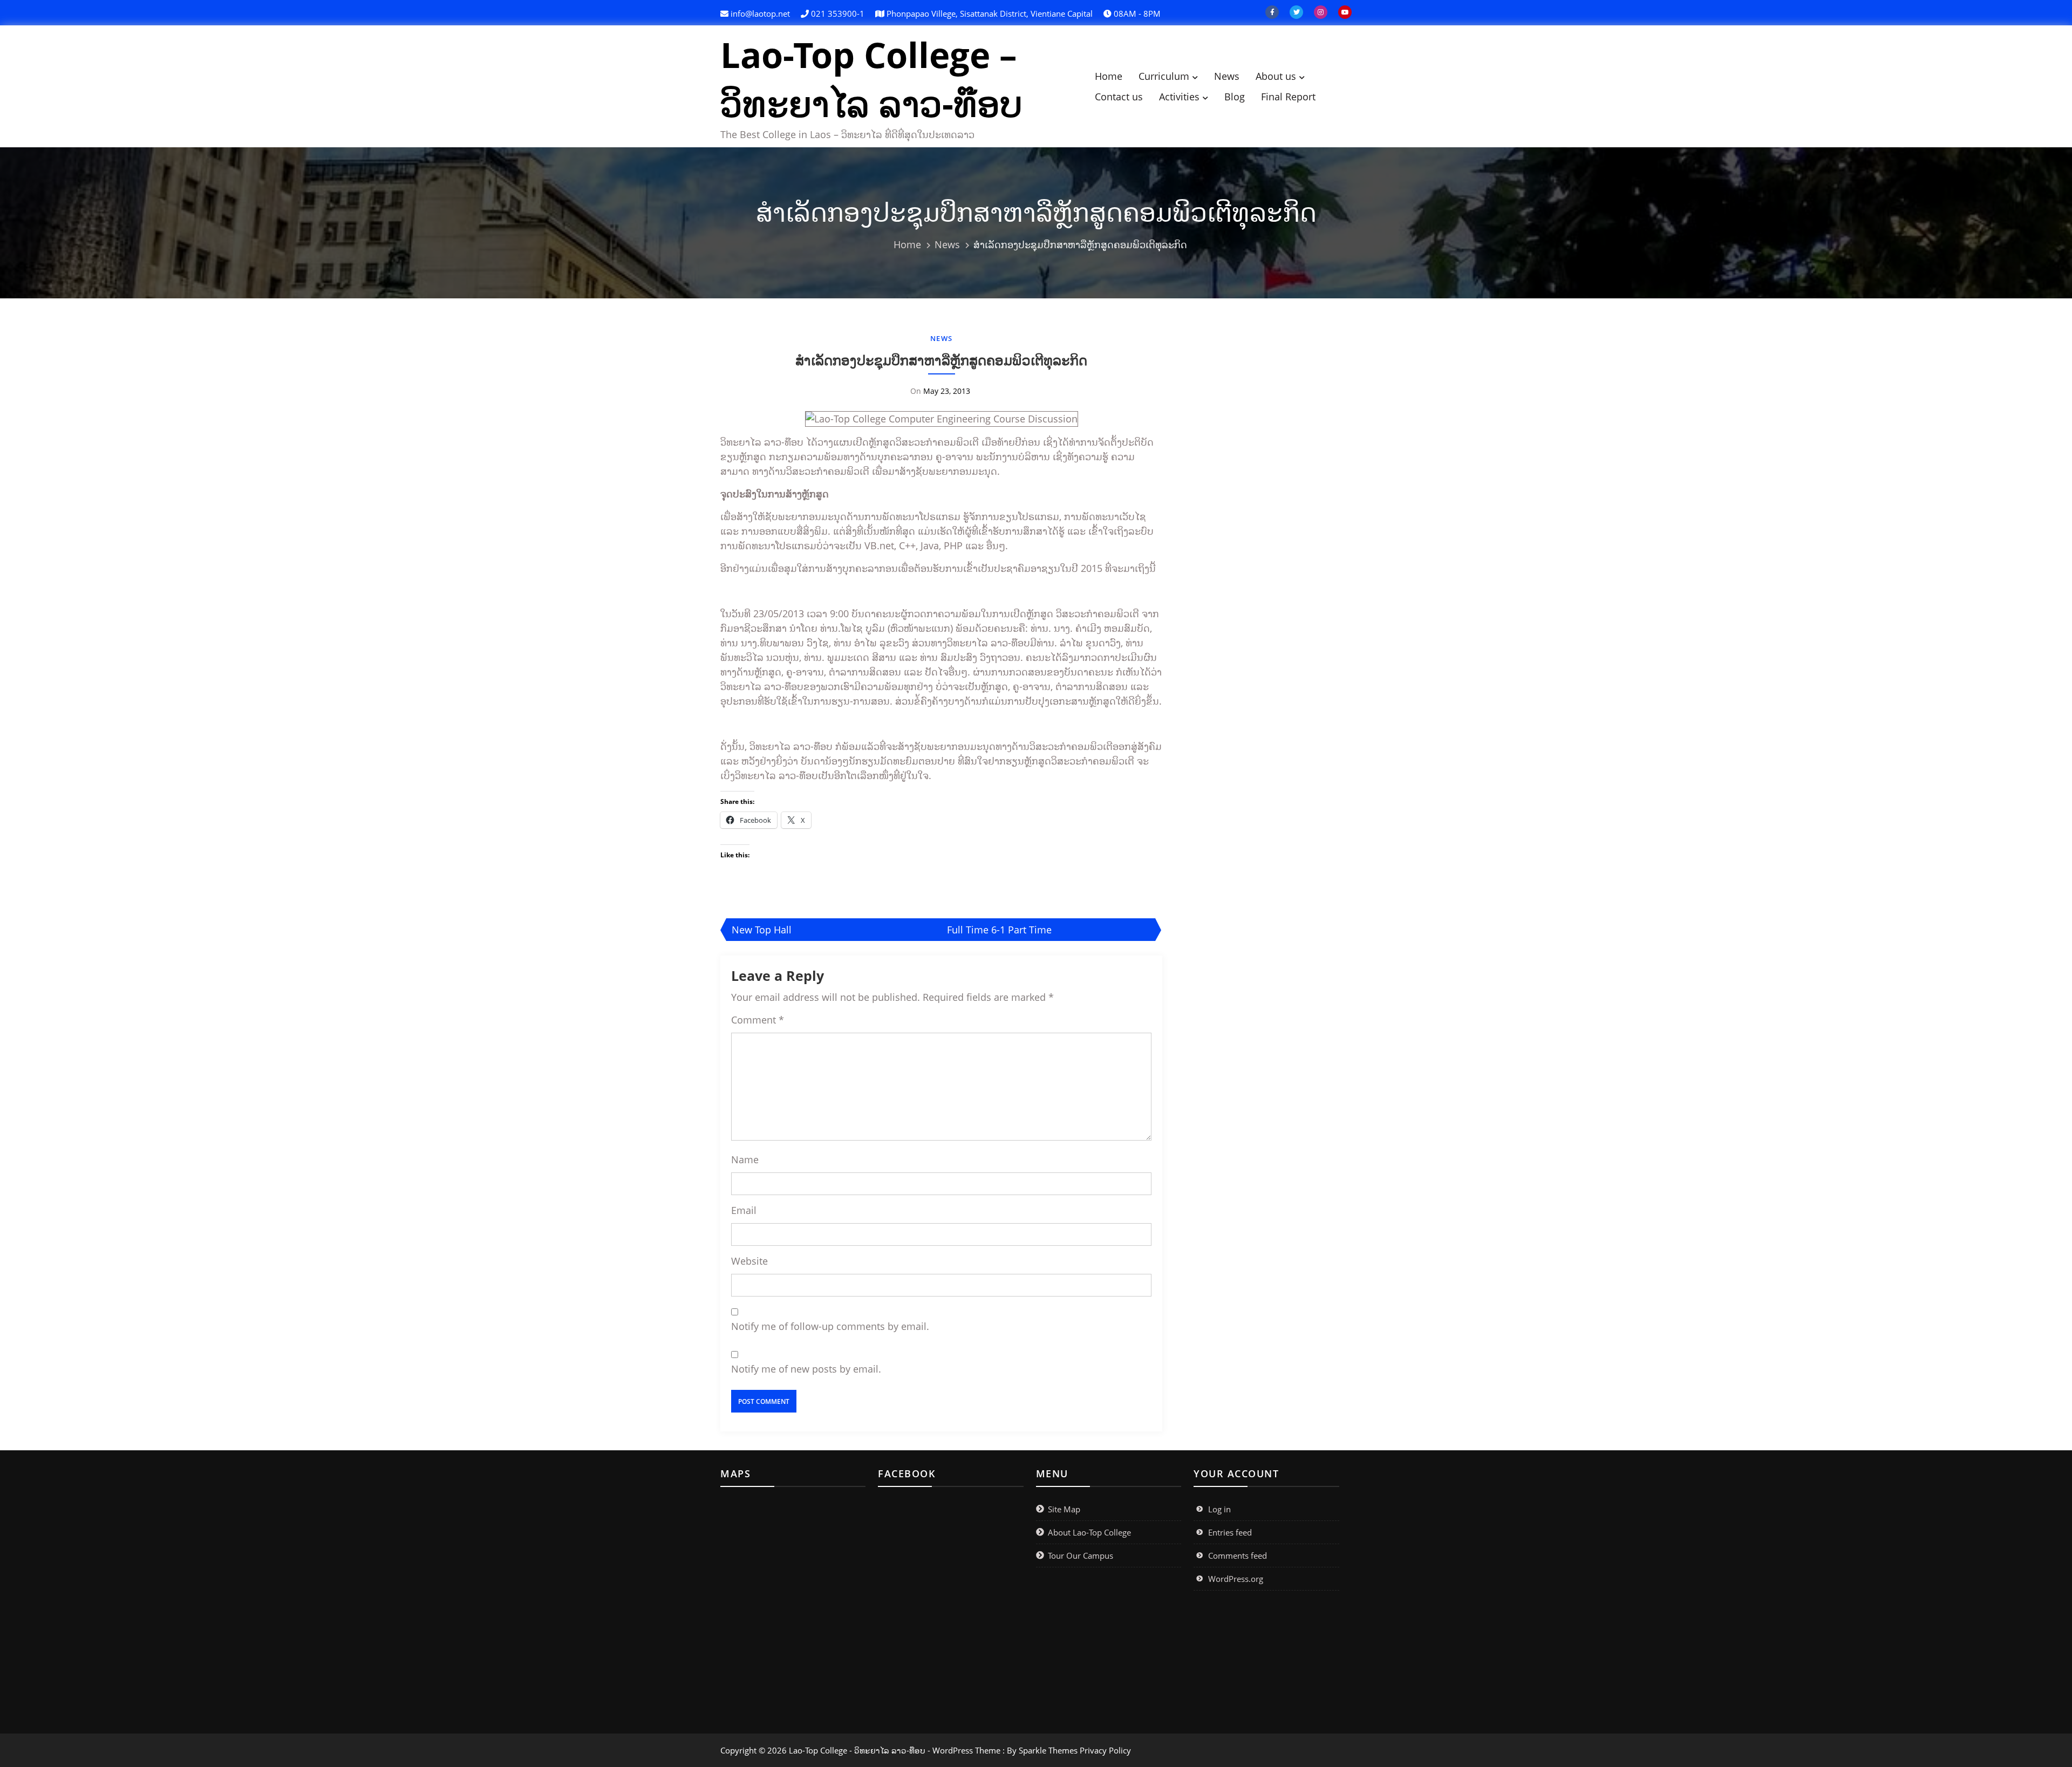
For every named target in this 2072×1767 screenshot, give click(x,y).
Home (1109, 76)
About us (1276, 76)
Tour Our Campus (1081, 1555)
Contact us (1119, 97)
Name (745, 1159)
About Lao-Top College (1089, 1532)
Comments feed (1238, 1555)
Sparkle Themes (1048, 1750)
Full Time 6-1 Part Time (999, 930)
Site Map (1064, 1509)
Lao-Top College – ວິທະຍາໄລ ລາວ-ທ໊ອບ (871, 79)
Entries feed (1230, 1532)
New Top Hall (762, 930)
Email (744, 1210)
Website (749, 1261)
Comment (758, 1020)
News (1227, 76)
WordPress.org (1236, 1579)
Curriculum (1164, 76)
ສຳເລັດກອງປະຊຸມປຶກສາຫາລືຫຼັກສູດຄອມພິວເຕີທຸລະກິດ (941, 360)
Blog (1235, 97)
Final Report (1288, 97)
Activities (1179, 97)
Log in (1219, 1509)
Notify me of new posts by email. (806, 1369)
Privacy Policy (1105, 1750)
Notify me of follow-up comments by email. (830, 1326)
